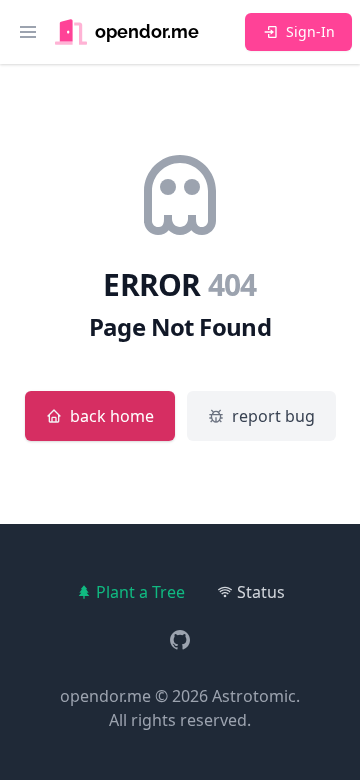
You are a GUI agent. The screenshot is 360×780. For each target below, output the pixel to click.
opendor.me (105, 696)
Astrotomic (254, 696)
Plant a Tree (140, 592)
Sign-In (310, 31)
